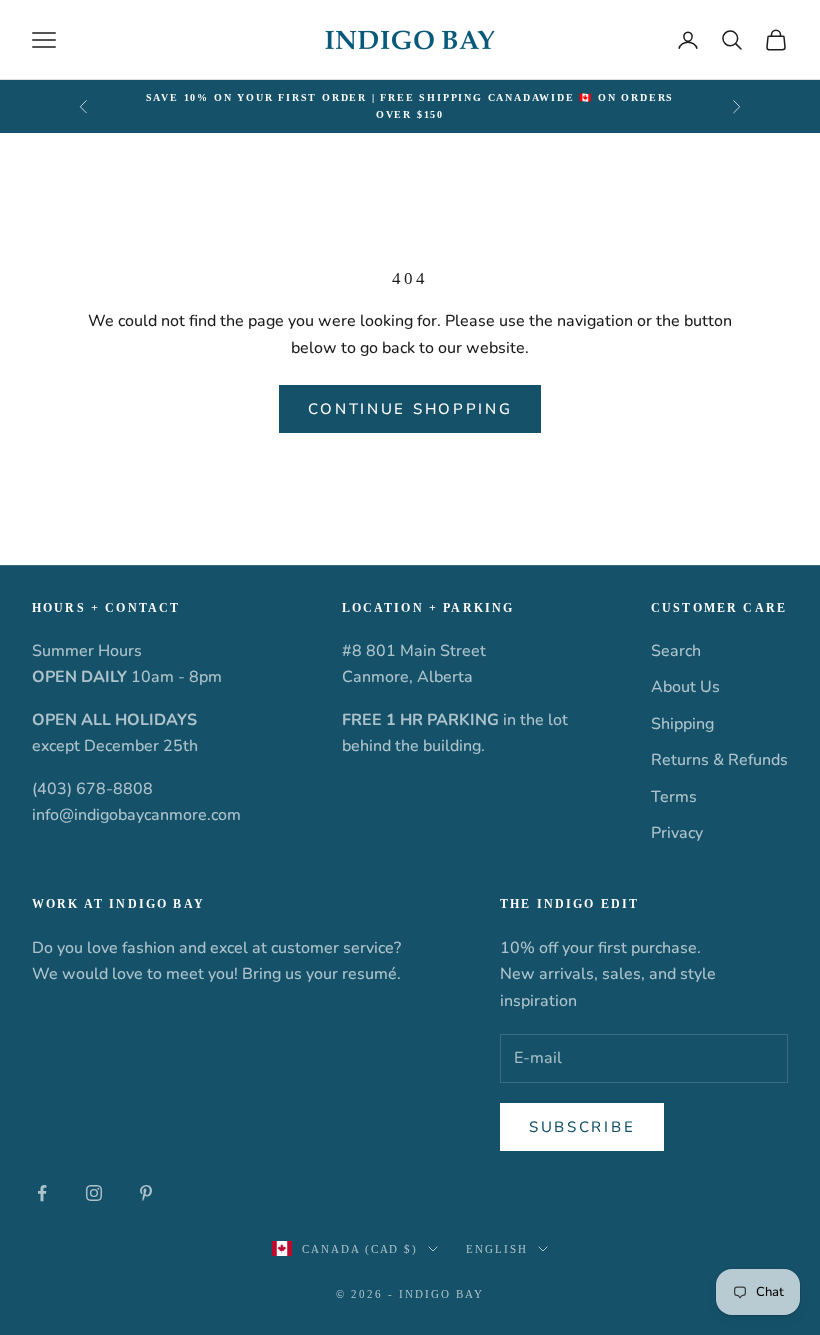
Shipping (682, 724)
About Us (685, 687)
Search (676, 651)
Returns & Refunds (719, 760)
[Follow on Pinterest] (146, 1193)
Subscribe (582, 1127)
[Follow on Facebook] (42, 1193)
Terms (674, 797)
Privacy (677, 833)
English (497, 1249)
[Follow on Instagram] (94, 1193)
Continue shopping (410, 409)
